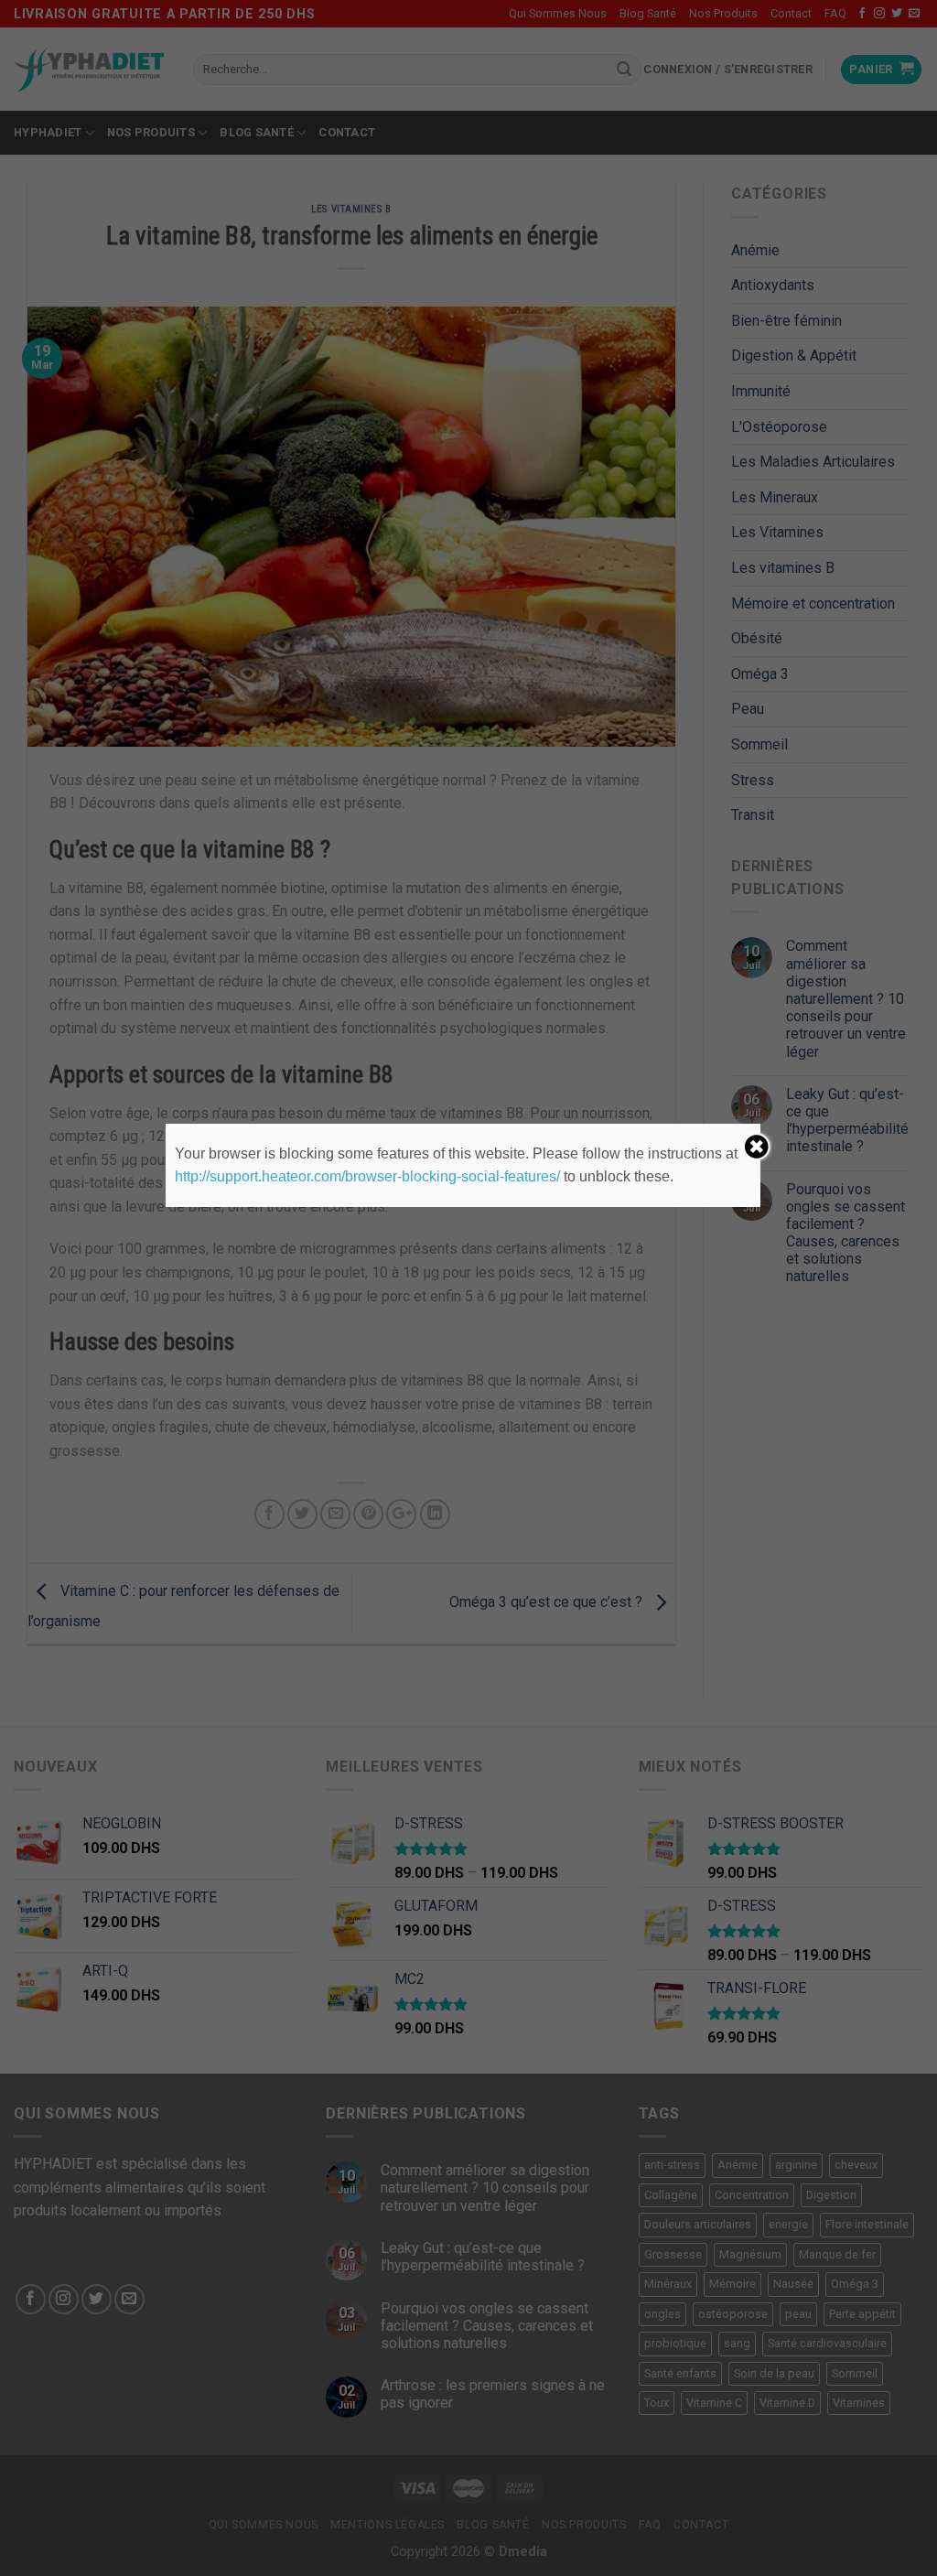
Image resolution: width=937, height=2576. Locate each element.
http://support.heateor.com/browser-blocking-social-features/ (367, 1176)
